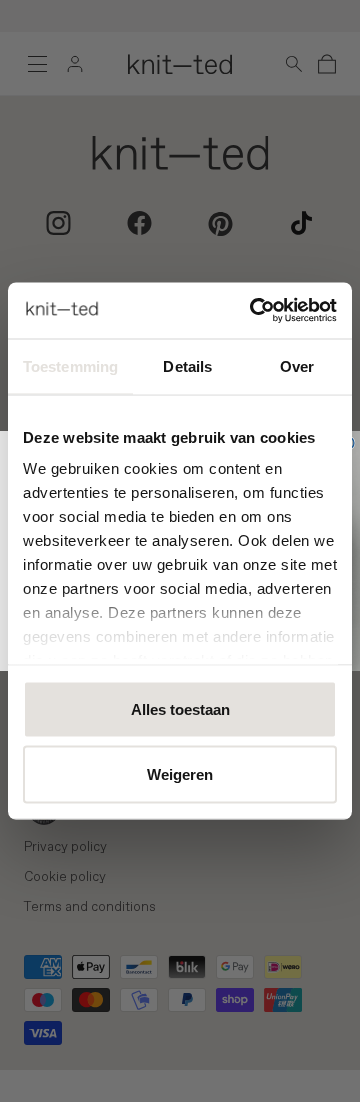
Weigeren (180, 774)
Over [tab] (297, 365)
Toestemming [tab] (70, 365)
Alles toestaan (180, 708)
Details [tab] (187, 365)
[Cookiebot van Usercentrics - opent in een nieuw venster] (254, 311)
